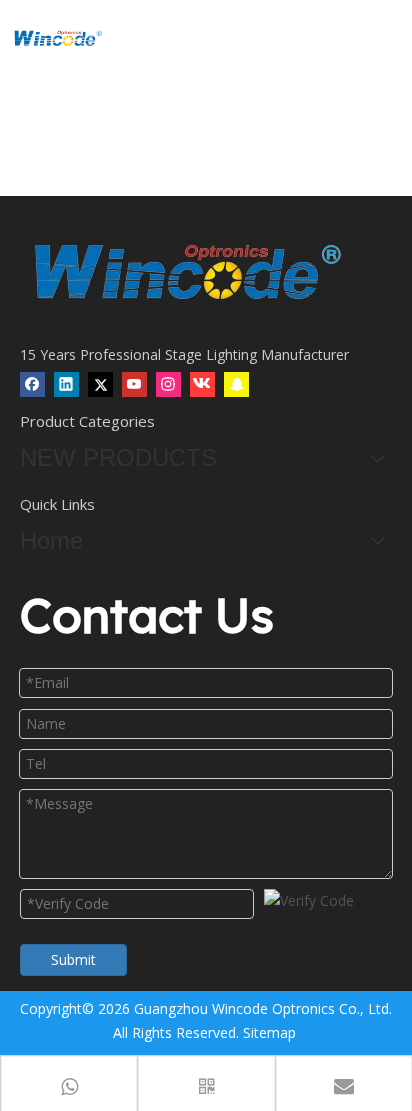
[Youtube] (134, 384)
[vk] (202, 384)
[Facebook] (32, 384)
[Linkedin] (66, 384)
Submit (73, 959)
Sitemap (269, 1032)
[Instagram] (168, 384)
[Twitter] (100, 384)
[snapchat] (236, 384)
